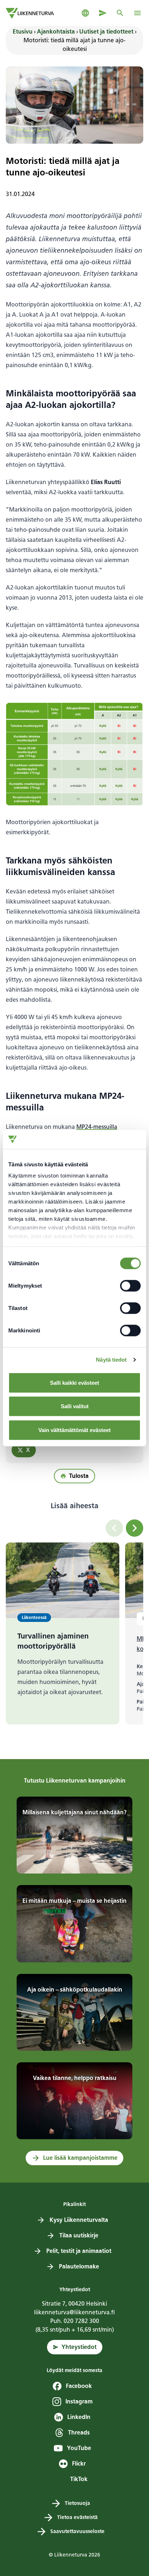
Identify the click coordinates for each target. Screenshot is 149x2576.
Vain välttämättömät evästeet (74, 1430)
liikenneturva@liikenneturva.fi (74, 2312)
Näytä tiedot (111, 1360)
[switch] (130, 1285)
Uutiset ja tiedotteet (106, 32)
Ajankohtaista (56, 32)
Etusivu (23, 32)
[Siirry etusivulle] (30, 13)
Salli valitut (75, 1406)
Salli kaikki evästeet (74, 1382)
